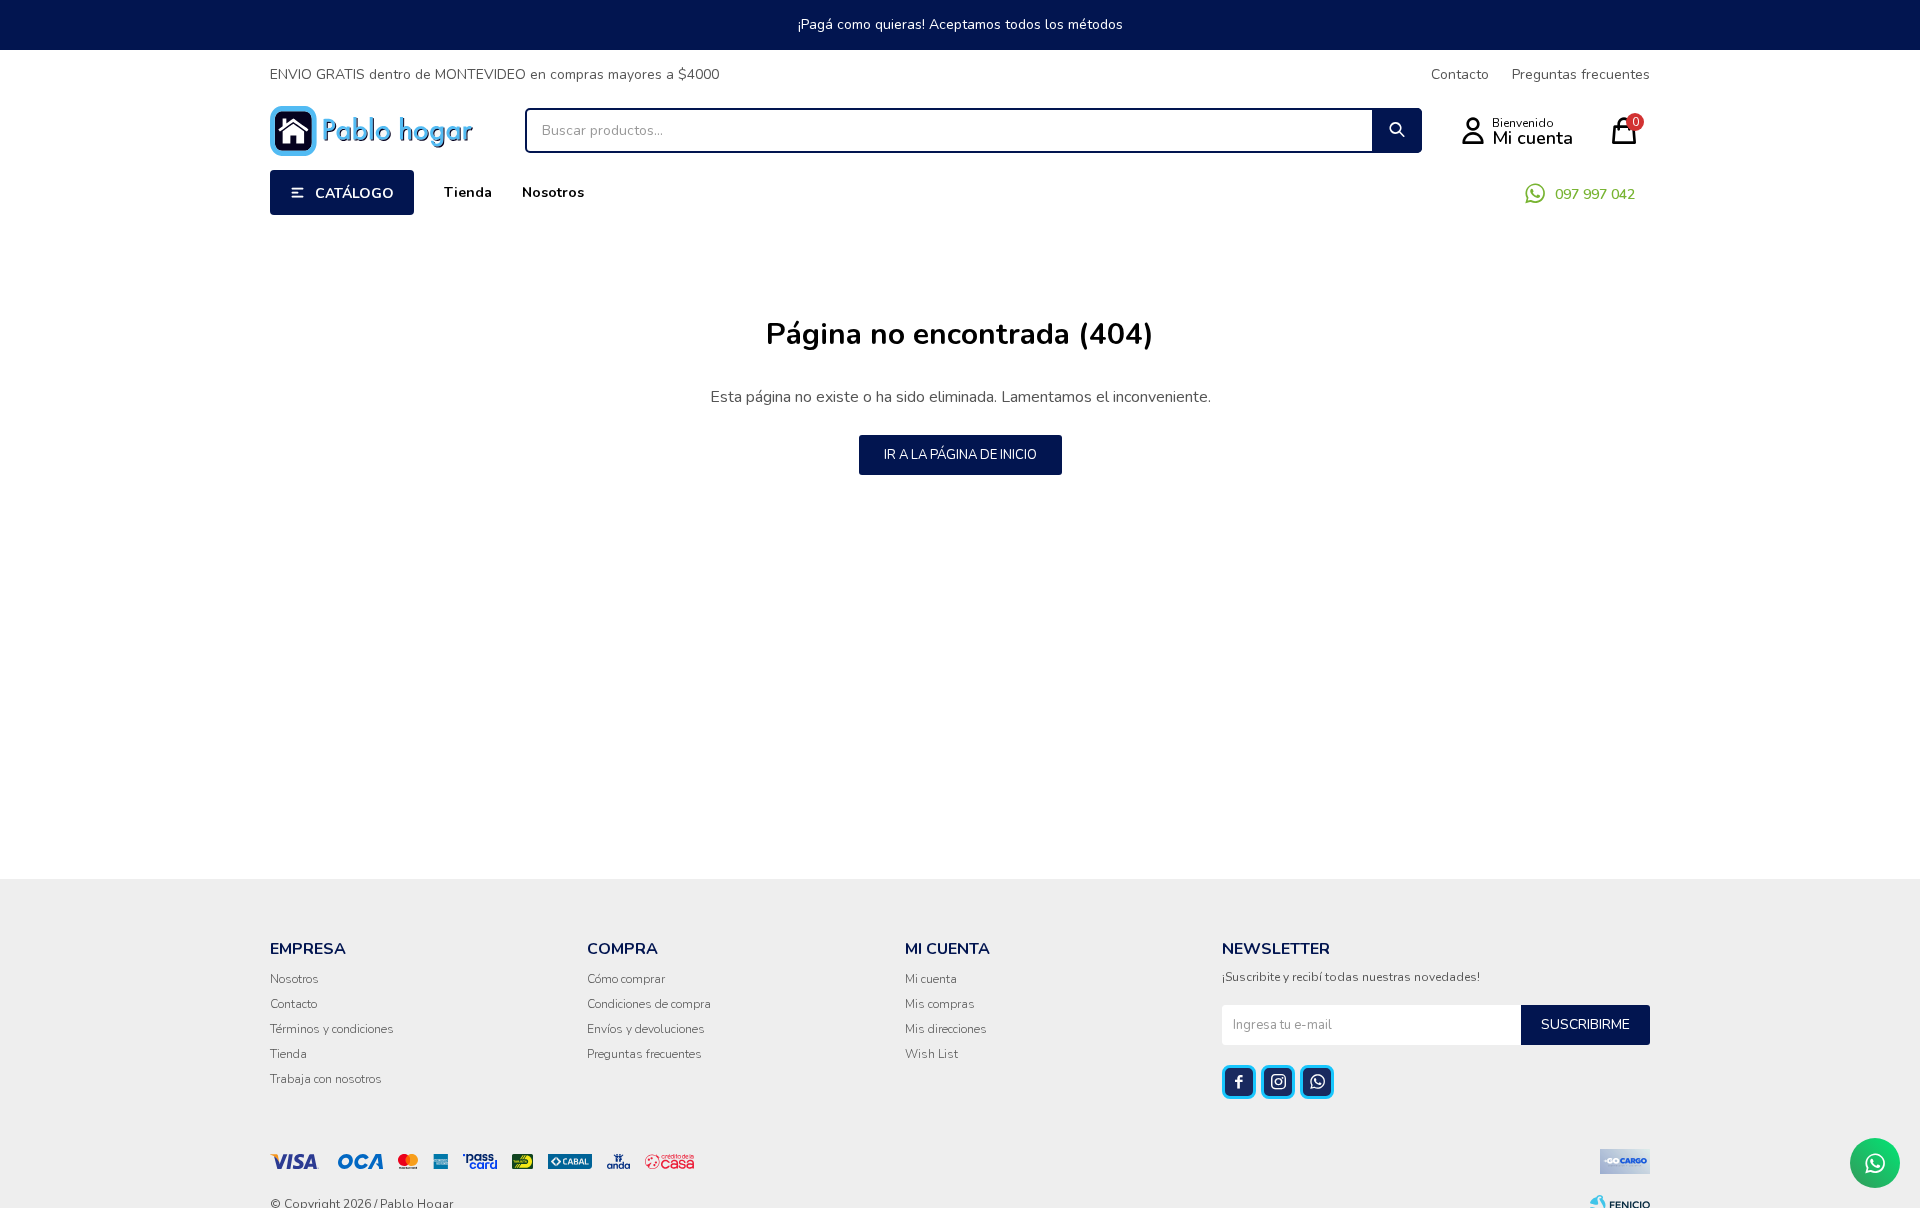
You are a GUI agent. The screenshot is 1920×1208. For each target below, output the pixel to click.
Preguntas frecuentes (1581, 74)
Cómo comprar (626, 979)
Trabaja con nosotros (326, 1079)
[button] (1397, 130)
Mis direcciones (946, 1029)
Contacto (1460, 74)
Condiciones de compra (649, 1004)
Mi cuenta (931, 979)
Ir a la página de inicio (960, 455)
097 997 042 (1595, 194)
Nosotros (553, 192)
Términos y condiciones (332, 1029)
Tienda (468, 192)
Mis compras (940, 1004)
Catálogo (354, 193)
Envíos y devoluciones (646, 1029)
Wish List (931, 1054)
